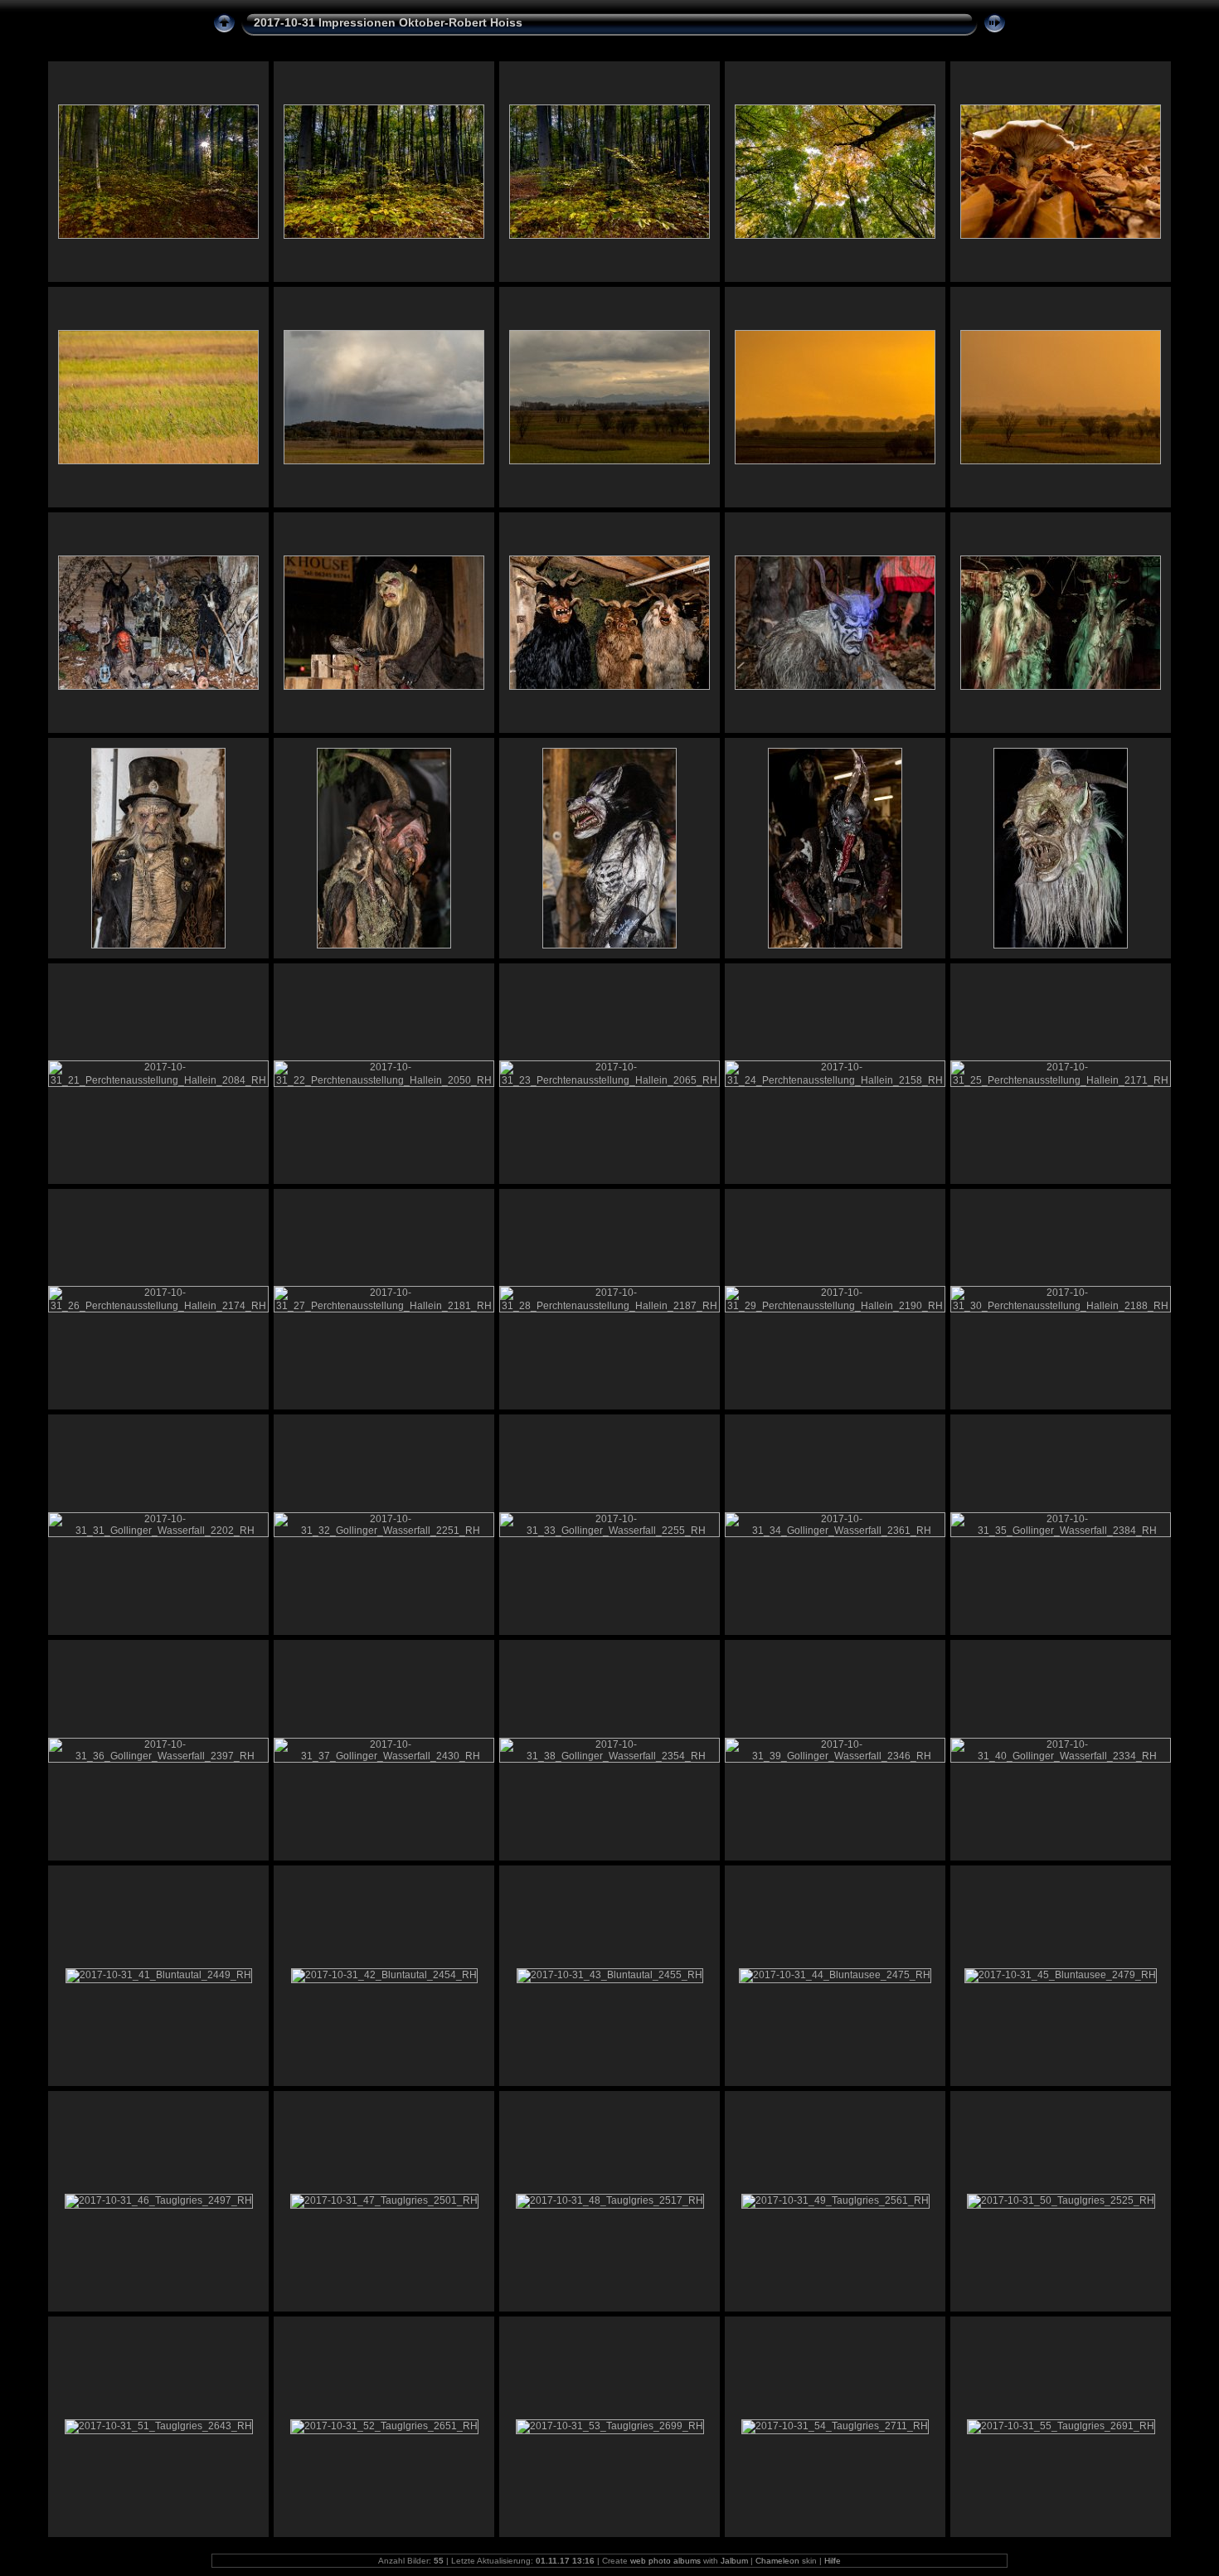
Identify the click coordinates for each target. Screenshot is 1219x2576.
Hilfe (833, 2561)
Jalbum (734, 2561)
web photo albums (665, 2561)
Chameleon (777, 2561)
